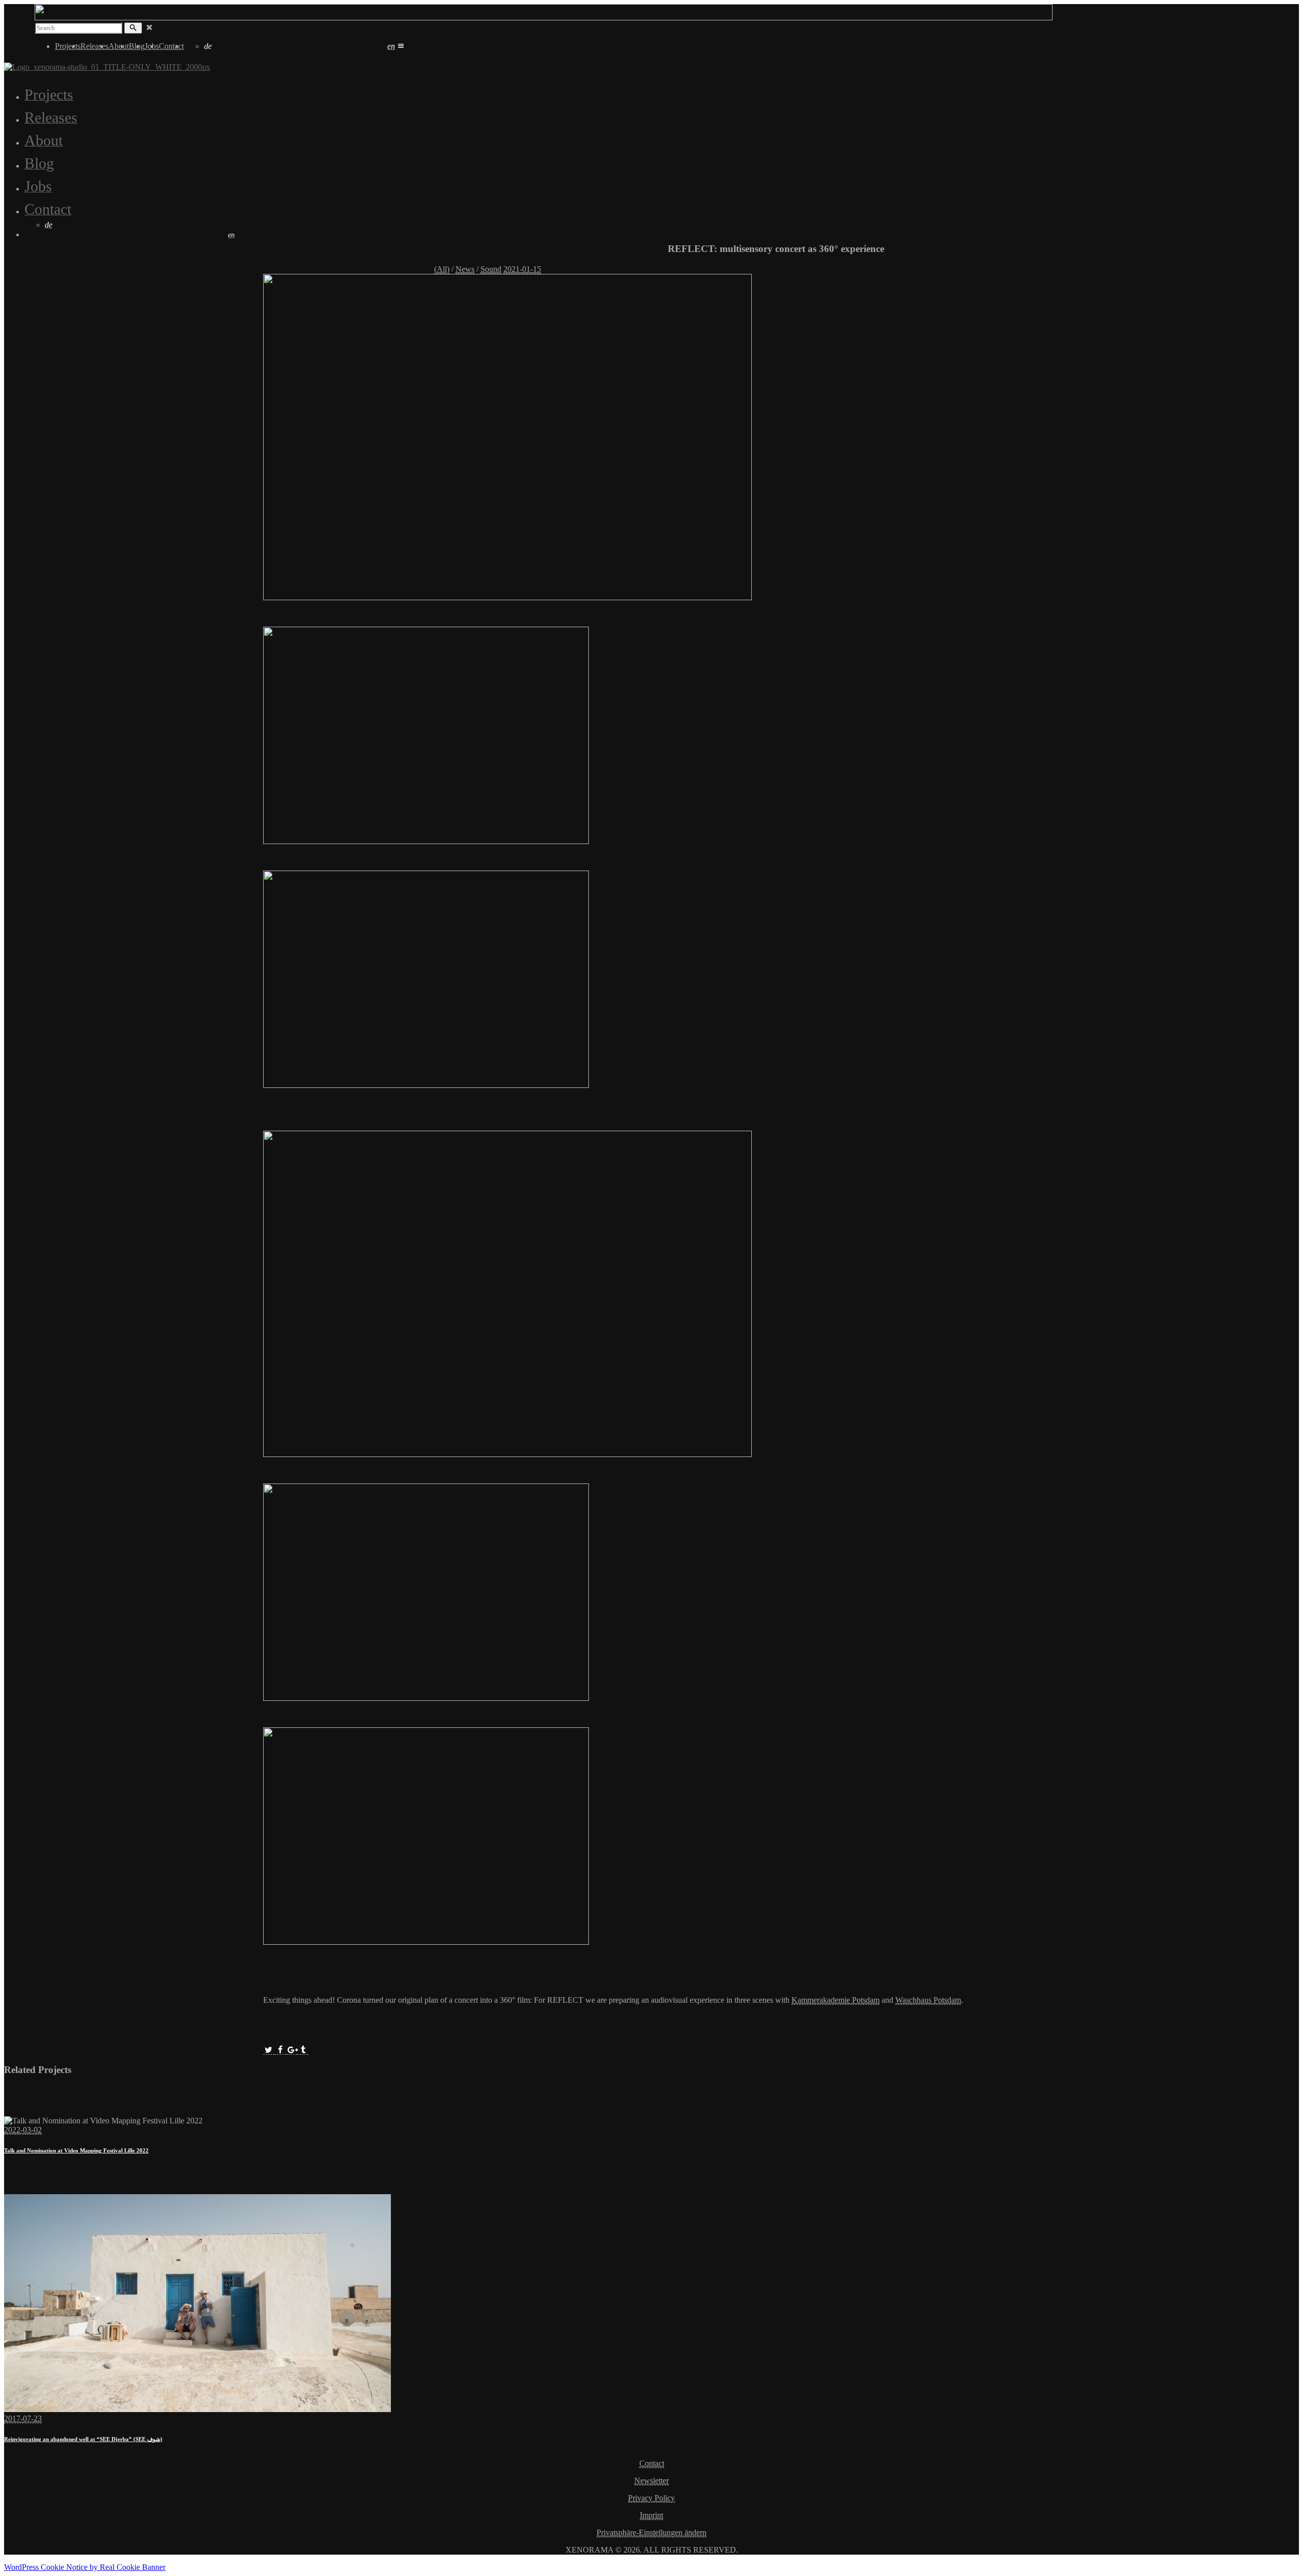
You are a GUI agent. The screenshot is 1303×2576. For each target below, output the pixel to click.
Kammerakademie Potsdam (835, 2000)
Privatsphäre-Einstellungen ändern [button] (651, 2532)
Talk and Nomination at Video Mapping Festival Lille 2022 (76, 2150)
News (465, 269)
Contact (652, 2463)
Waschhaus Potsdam (928, 2000)
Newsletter (651, 2481)
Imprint (651, 2515)
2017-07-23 (23, 2418)
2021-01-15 (522, 269)
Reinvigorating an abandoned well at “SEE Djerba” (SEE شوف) (83, 2439)
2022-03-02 (23, 2130)
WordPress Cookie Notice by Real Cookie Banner (85, 2567)
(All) (442, 269)
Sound (491, 269)
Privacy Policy (651, 2498)
